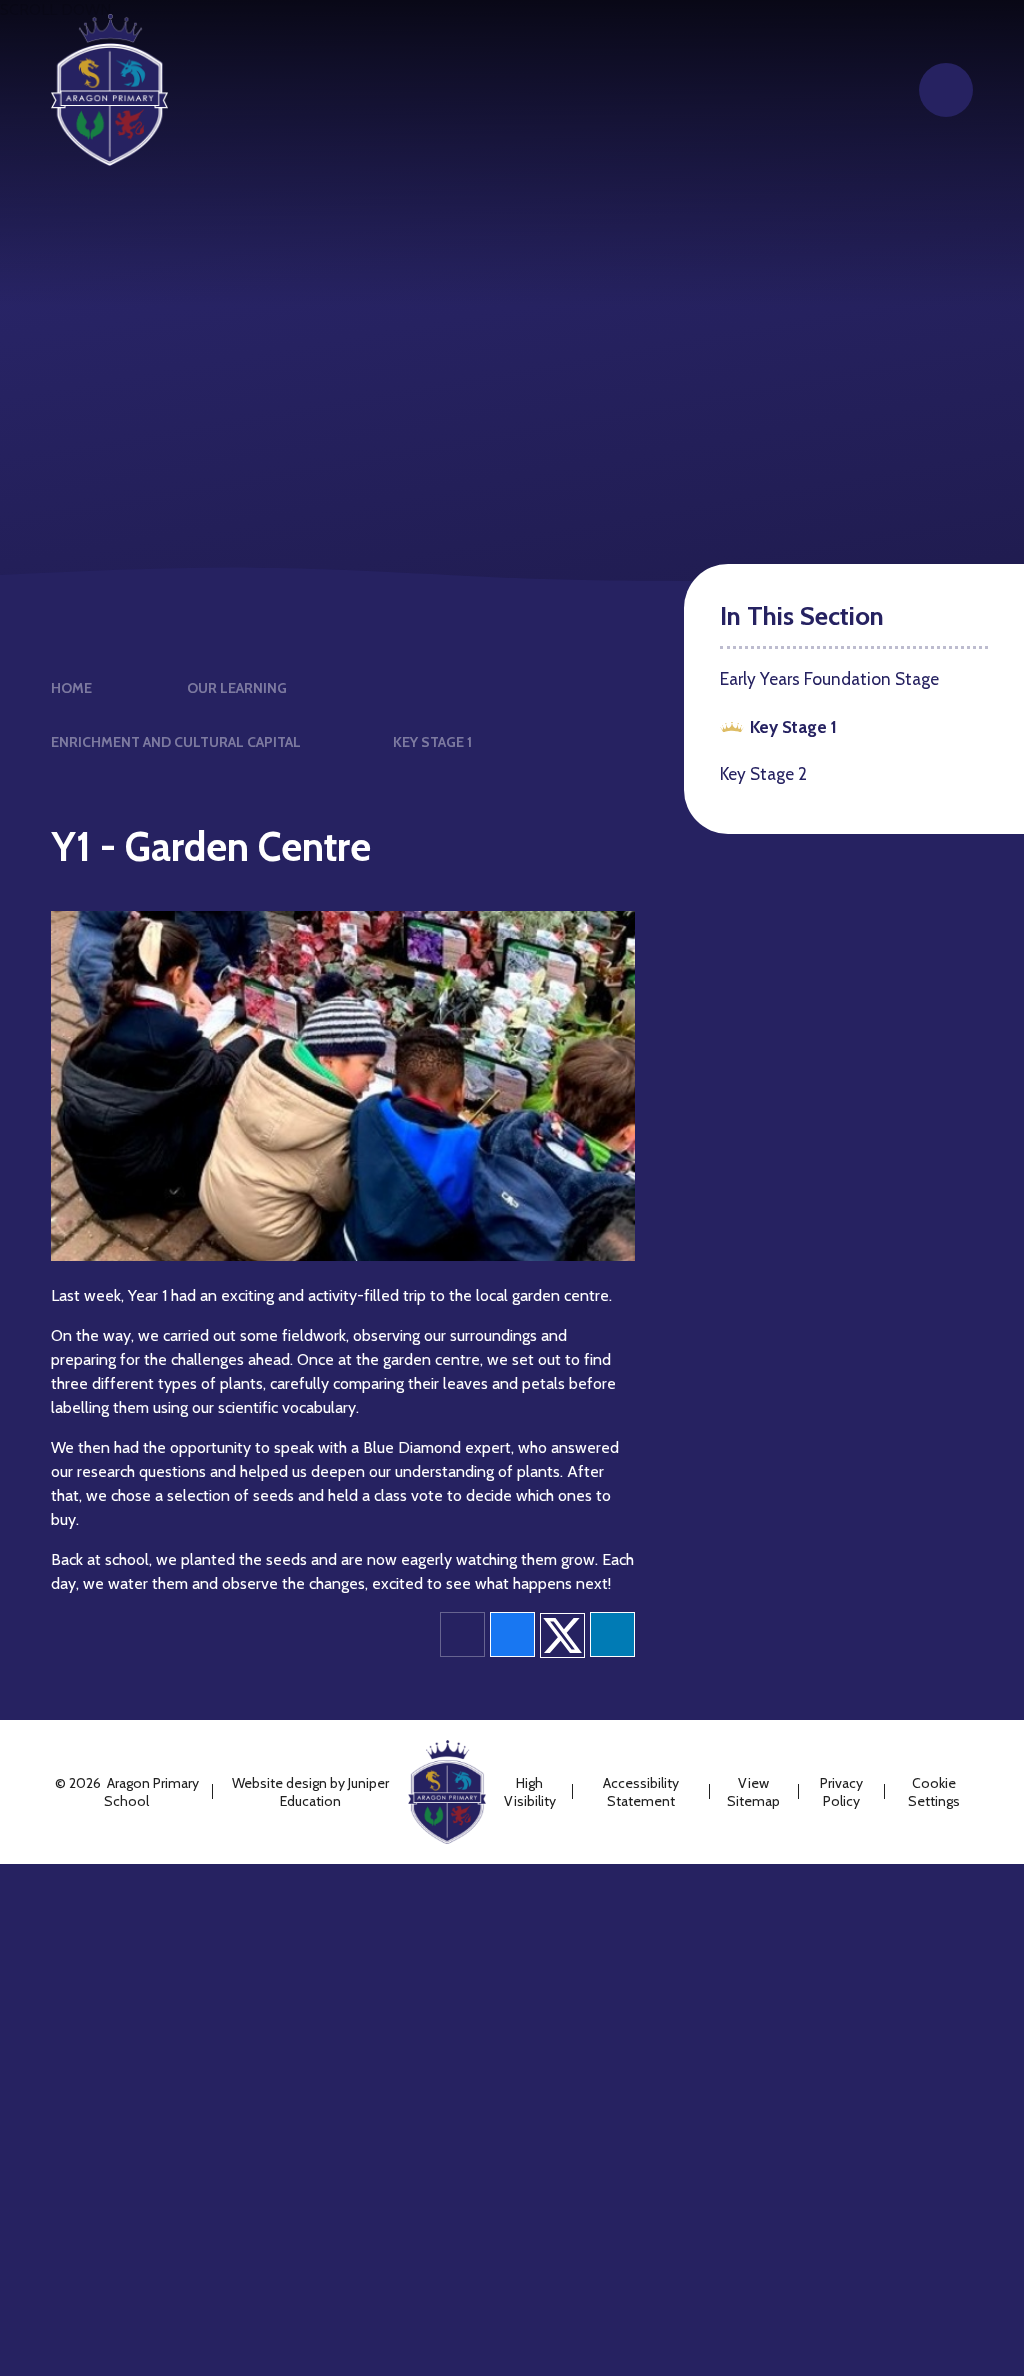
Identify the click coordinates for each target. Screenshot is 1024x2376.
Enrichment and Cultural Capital (176, 742)
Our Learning (237, 688)
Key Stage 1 (432, 742)
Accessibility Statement (641, 1792)
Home (71, 688)
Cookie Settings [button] (934, 1792)
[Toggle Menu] (946, 90)
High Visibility (530, 1792)
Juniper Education (334, 1792)
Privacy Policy (841, 1792)
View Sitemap (753, 1792)
